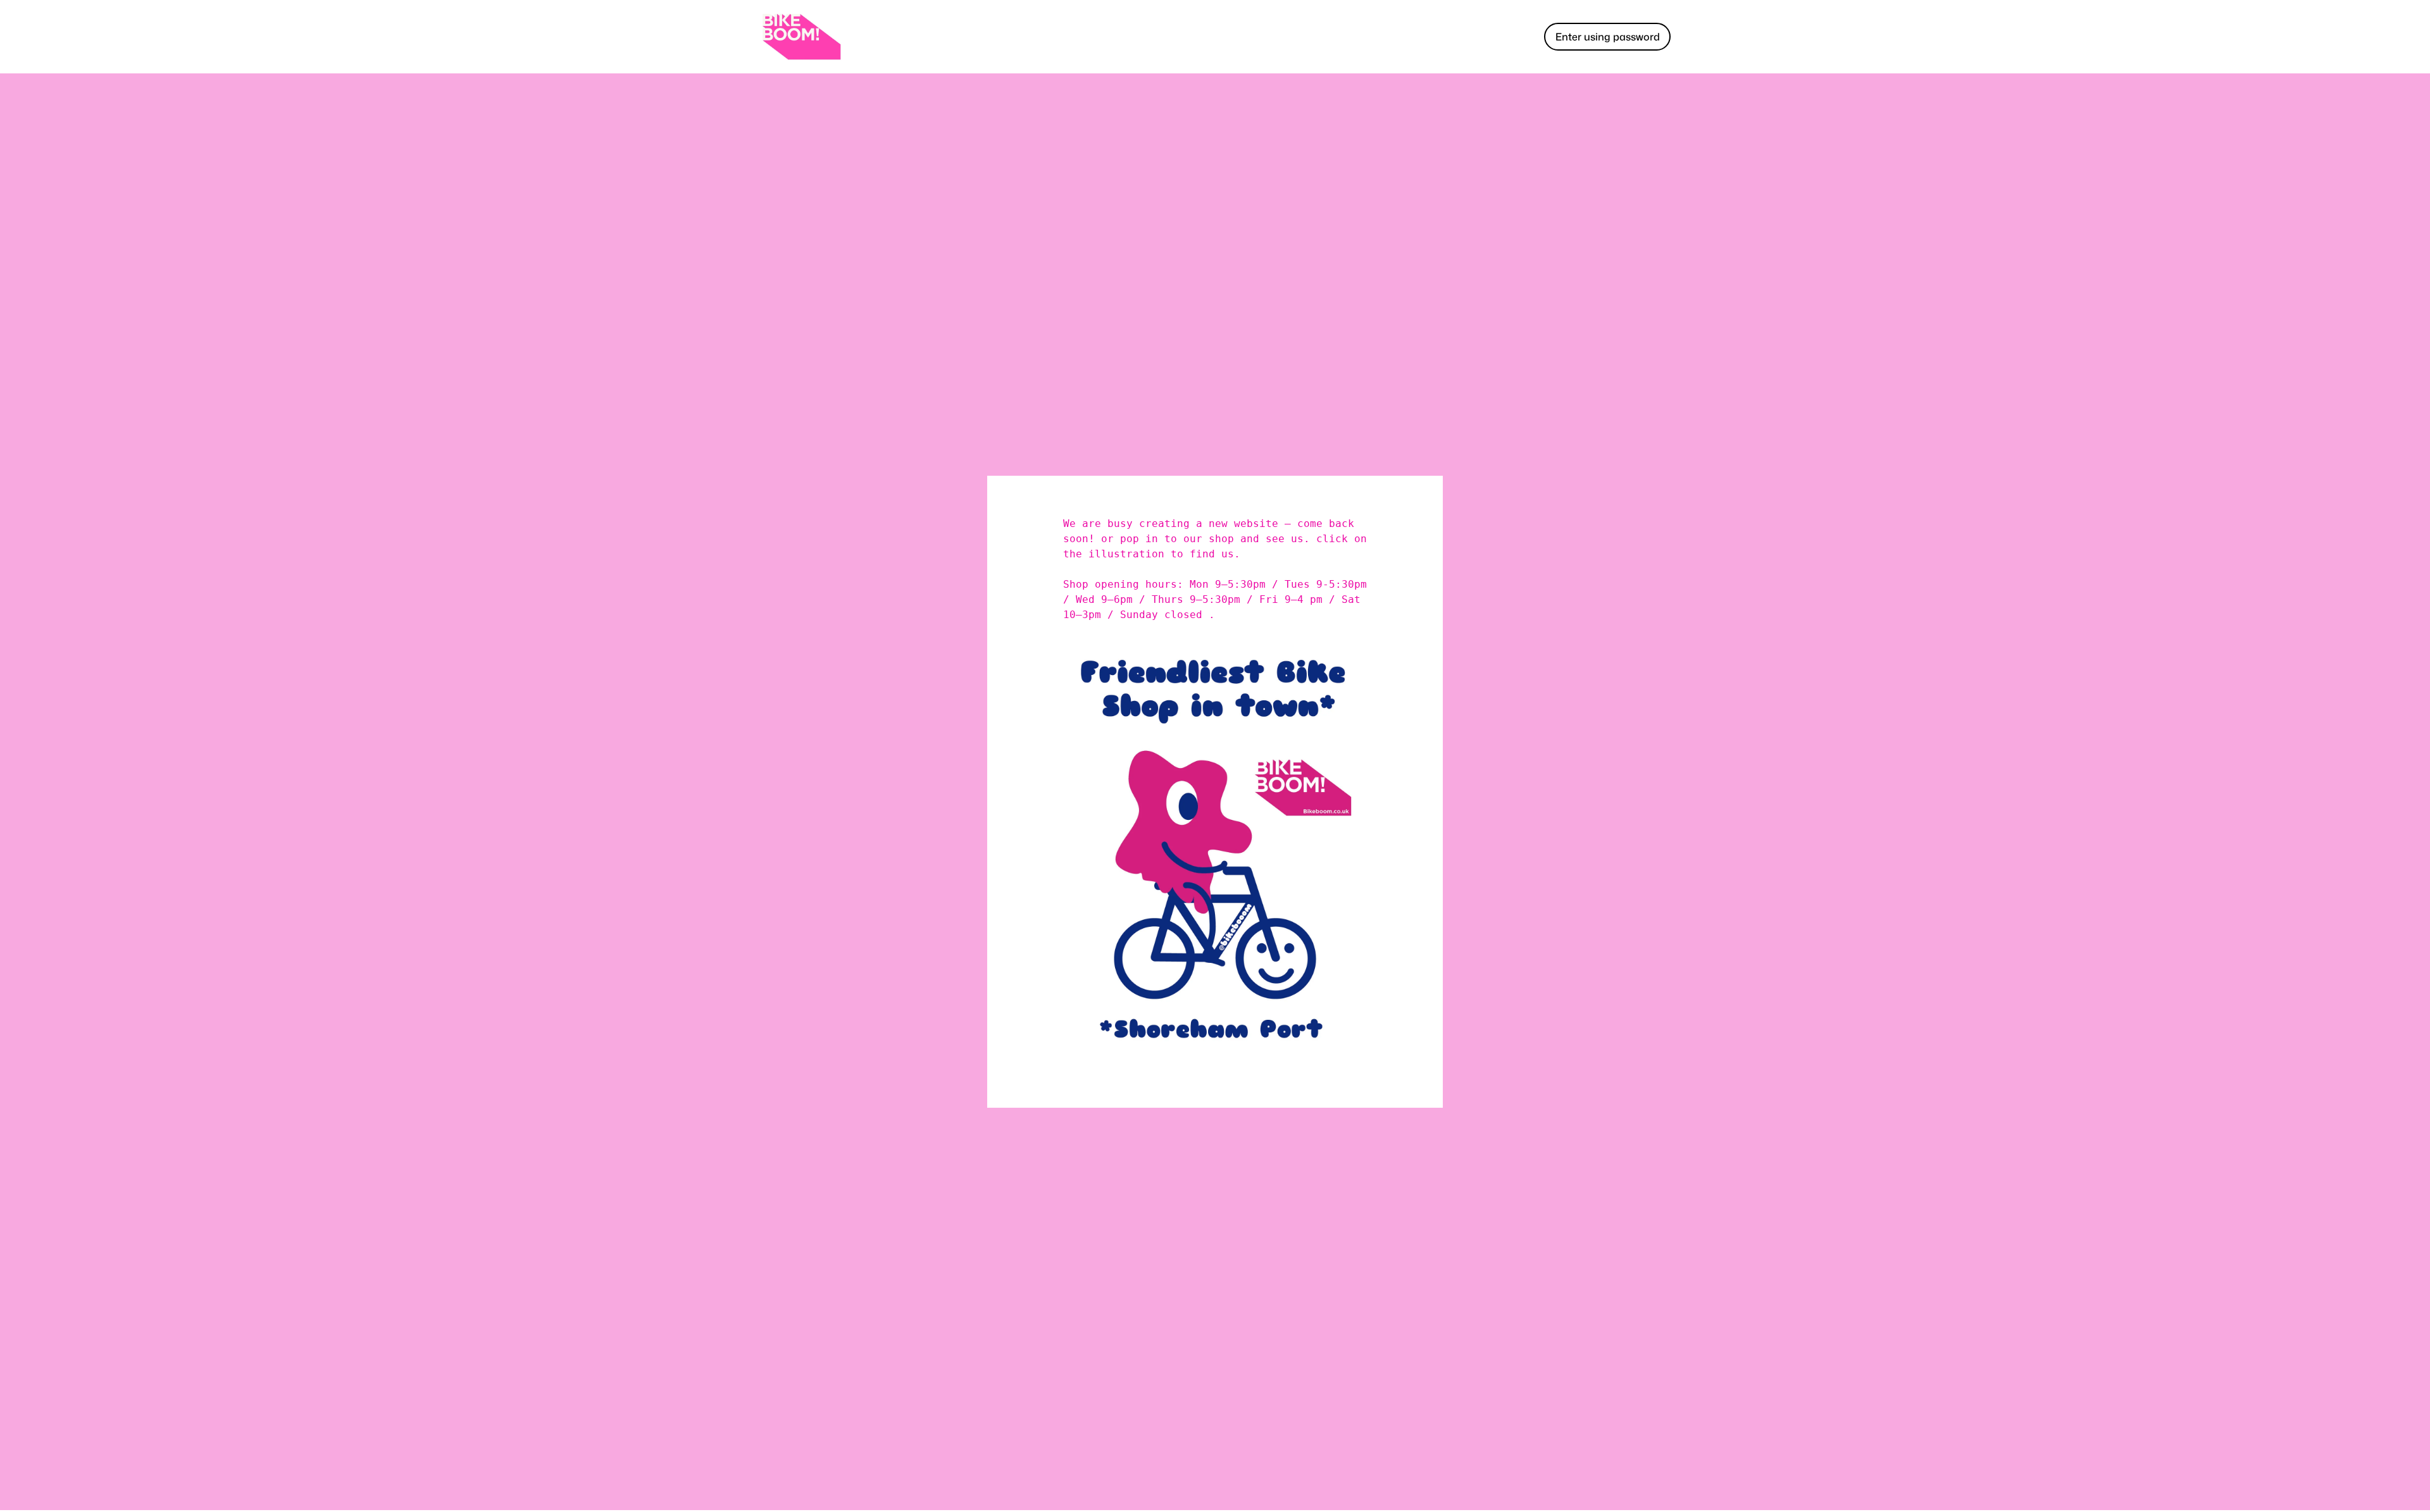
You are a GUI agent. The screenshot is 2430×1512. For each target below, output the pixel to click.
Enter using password (1608, 37)
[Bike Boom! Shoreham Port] (801, 37)
